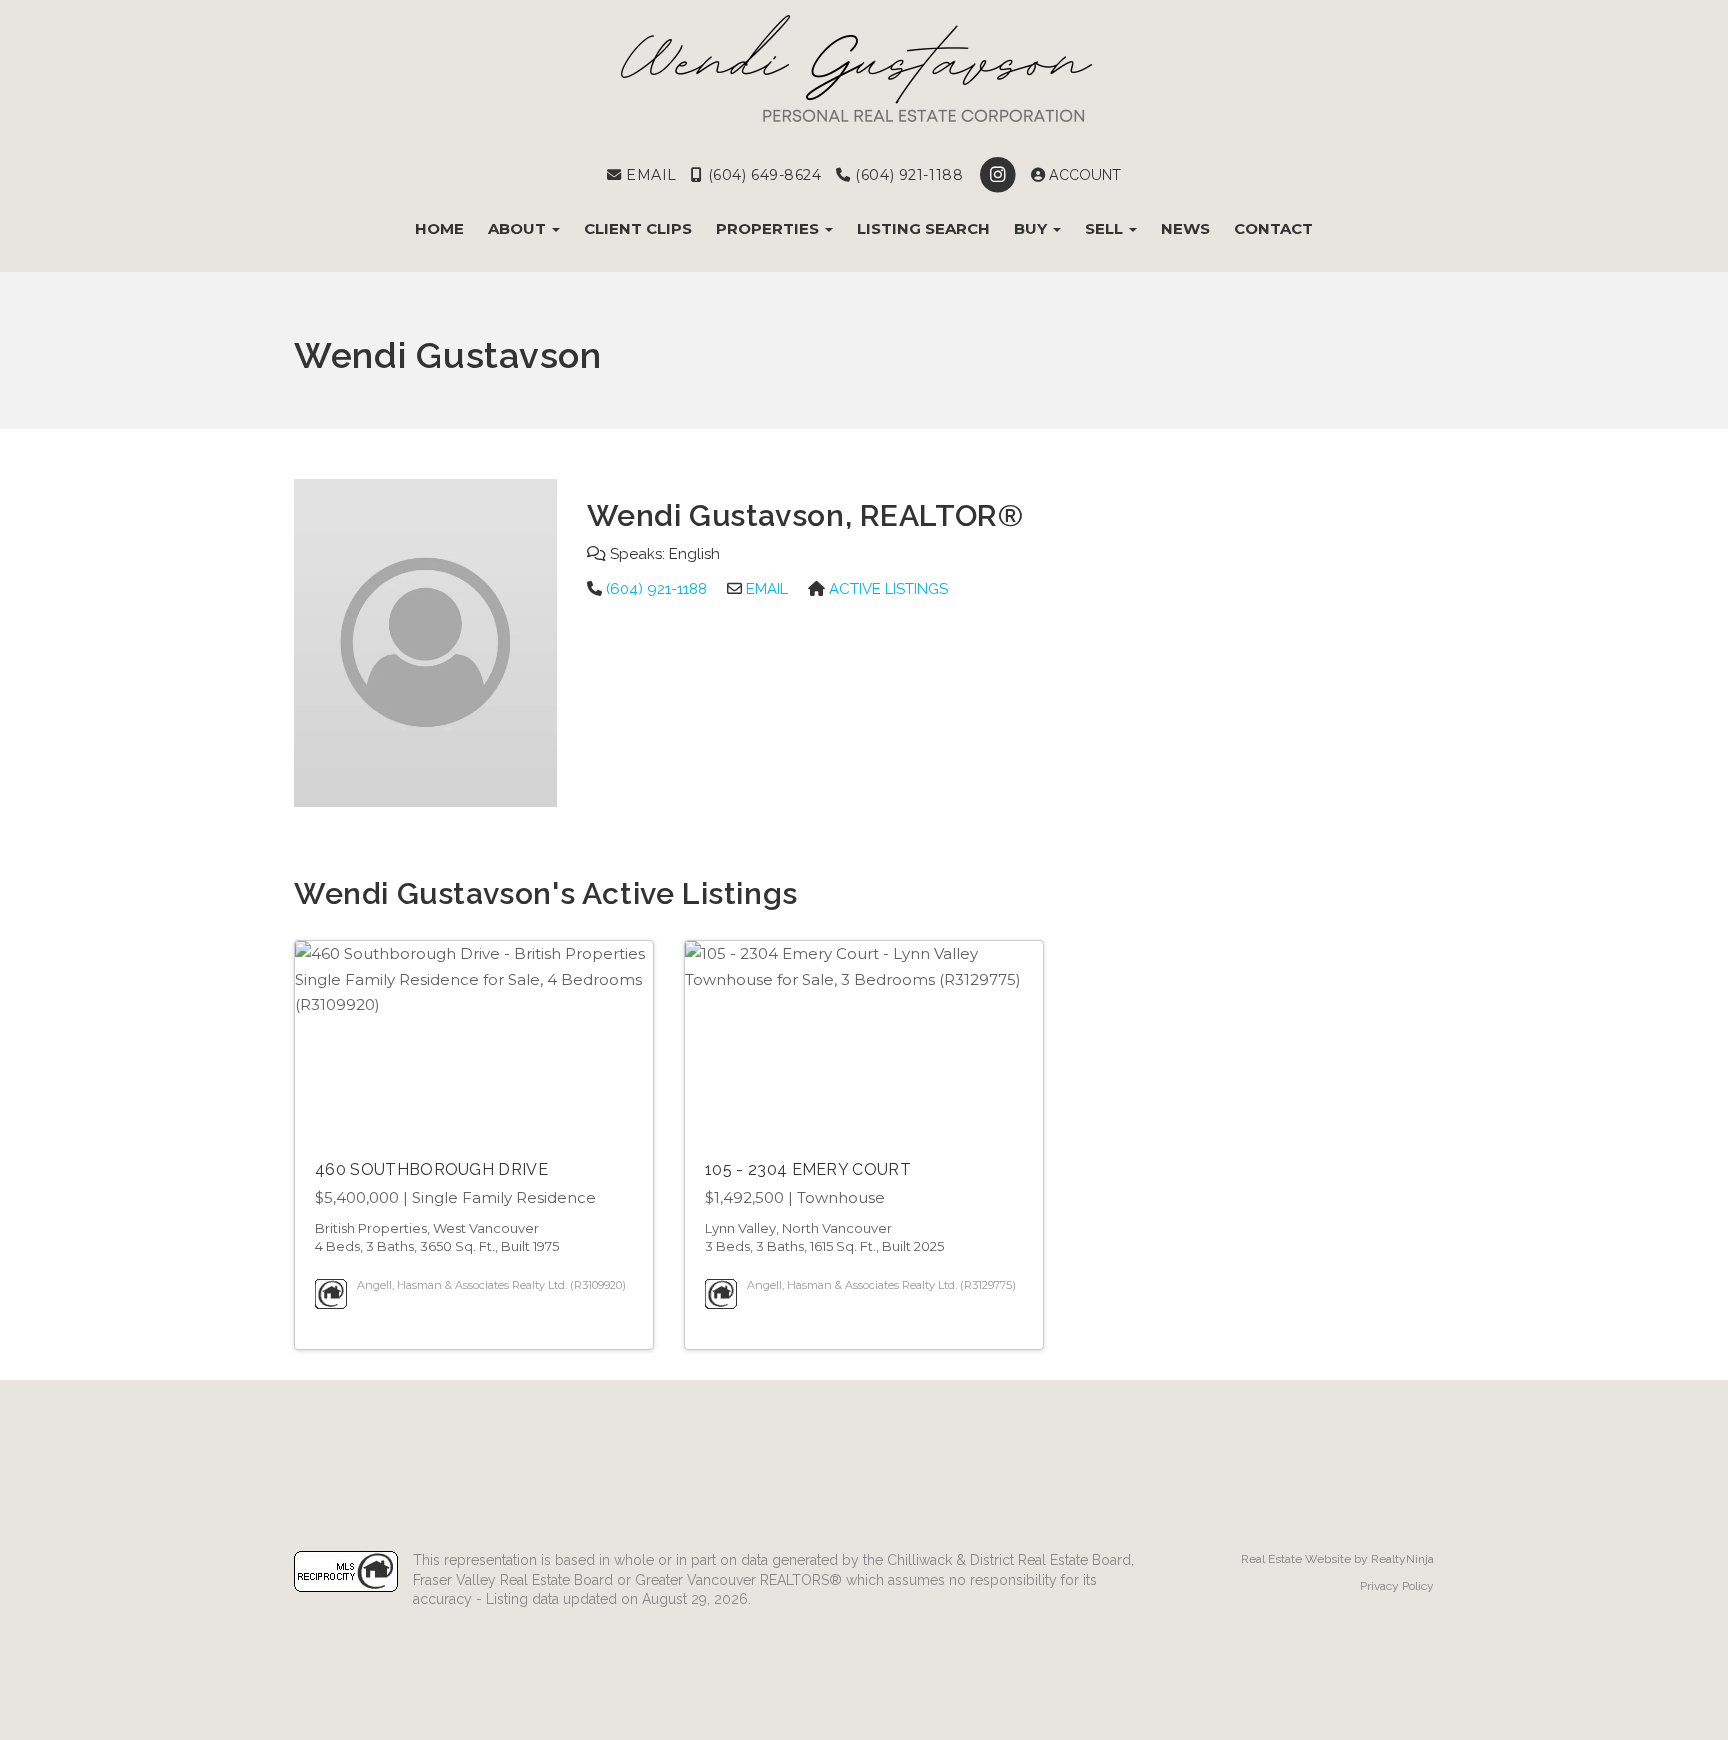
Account (1083, 175)
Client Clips (638, 228)
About (519, 228)
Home (439, 228)
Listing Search (923, 228)
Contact (1273, 228)
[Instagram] (999, 175)
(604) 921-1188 (907, 175)
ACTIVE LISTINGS (888, 589)
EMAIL (648, 175)
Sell (1106, 228)
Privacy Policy (1397, 1586)
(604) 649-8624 (762, 175)
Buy (1032, 228)
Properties (769, 228)
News (1185, 228)
